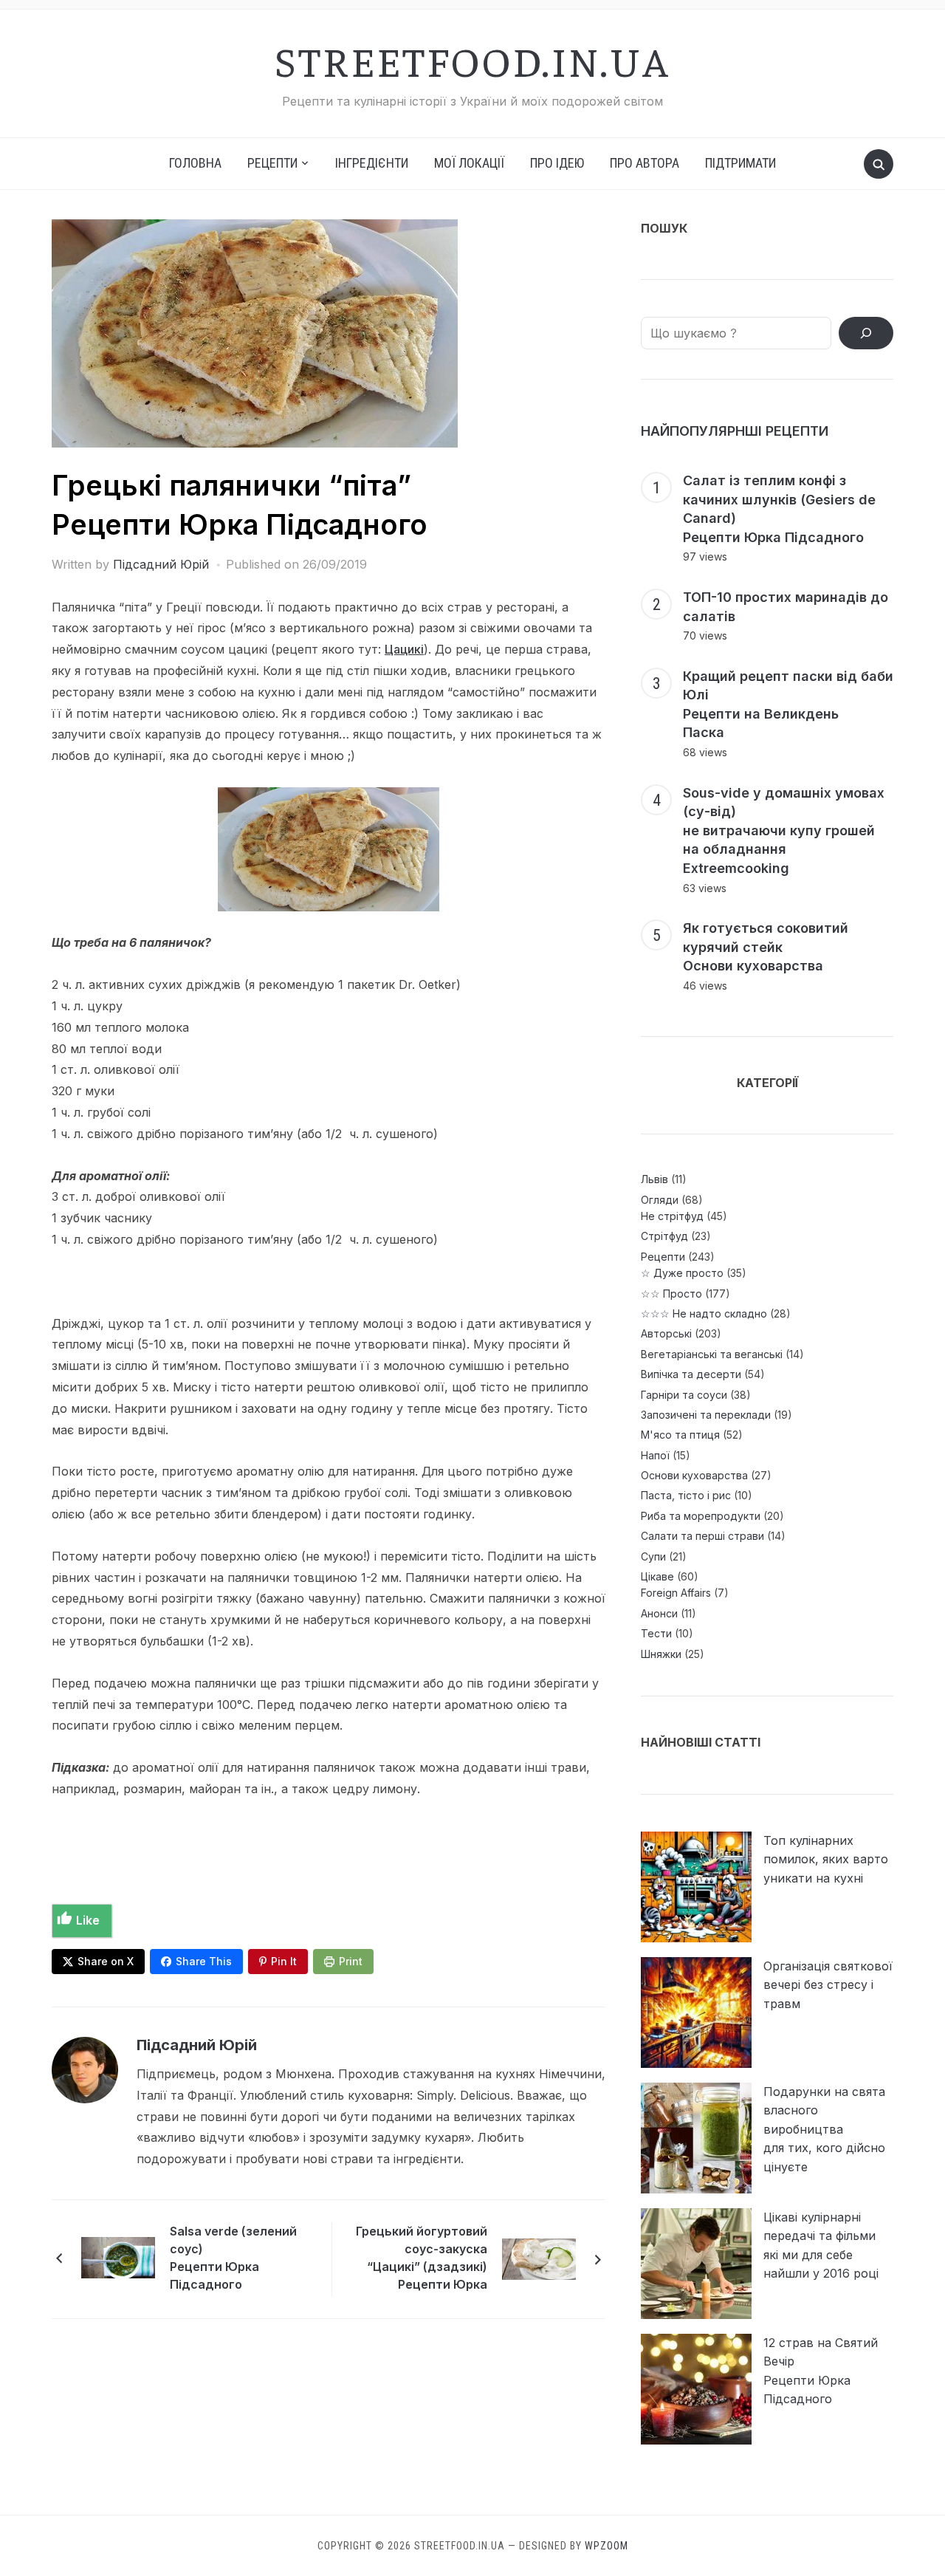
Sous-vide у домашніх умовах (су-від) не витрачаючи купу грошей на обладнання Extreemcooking (784, 830)
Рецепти (663, 1257)
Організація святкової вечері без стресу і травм (828, 1985)
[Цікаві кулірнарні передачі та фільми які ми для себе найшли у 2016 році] (696, 2264)
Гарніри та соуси (684, 1395)
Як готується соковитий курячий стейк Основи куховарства (766, 947)
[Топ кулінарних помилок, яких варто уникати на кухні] (696, 1887)
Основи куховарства (694, 1475)
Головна (195, 163)
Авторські (666, 1333)
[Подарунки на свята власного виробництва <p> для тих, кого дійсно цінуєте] (696, 2138)
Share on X (106, 1961)
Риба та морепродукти (701, 1516)
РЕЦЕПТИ (272, 163)
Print (351, 1961)
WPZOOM (606, 2546)
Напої (655, 1455)
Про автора (645, 163)
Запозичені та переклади (706, 1415)
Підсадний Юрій (161, 564)
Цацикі (404, 649)
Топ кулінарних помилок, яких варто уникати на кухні (826, 1859)
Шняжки (661, 1654)
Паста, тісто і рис (686, 1495)
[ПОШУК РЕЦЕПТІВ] (866, 333)
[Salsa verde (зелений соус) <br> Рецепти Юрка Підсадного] (118, 2256)
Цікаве (657, 1576)
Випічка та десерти (691, 1374)
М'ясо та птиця (680, 1435)
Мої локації (469, 163)
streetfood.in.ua (472, 60)
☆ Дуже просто (682, 1273)
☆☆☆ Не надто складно (704, 1313)
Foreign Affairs (676, 1593)
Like (88, 1920)
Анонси (659, 1613)
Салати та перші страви (702, 1536)
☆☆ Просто (671, 1294)
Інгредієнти (372, 163)
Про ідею (557, 163)
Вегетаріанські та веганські (712, 1354)
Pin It (284, 1961)
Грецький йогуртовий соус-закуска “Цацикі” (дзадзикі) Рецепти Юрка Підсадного (422, 2260)
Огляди (660, 1200)
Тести (656, 1633)
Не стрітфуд (672, 1216)
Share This (204, 1961)
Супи (653, 1556)
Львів (654, 1179)
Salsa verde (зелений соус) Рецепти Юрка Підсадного (233, 2258)
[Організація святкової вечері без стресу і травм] (696, 2012)
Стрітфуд (664, 1236)
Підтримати (740, 163)
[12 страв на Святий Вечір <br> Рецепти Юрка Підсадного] (696, 2389)
